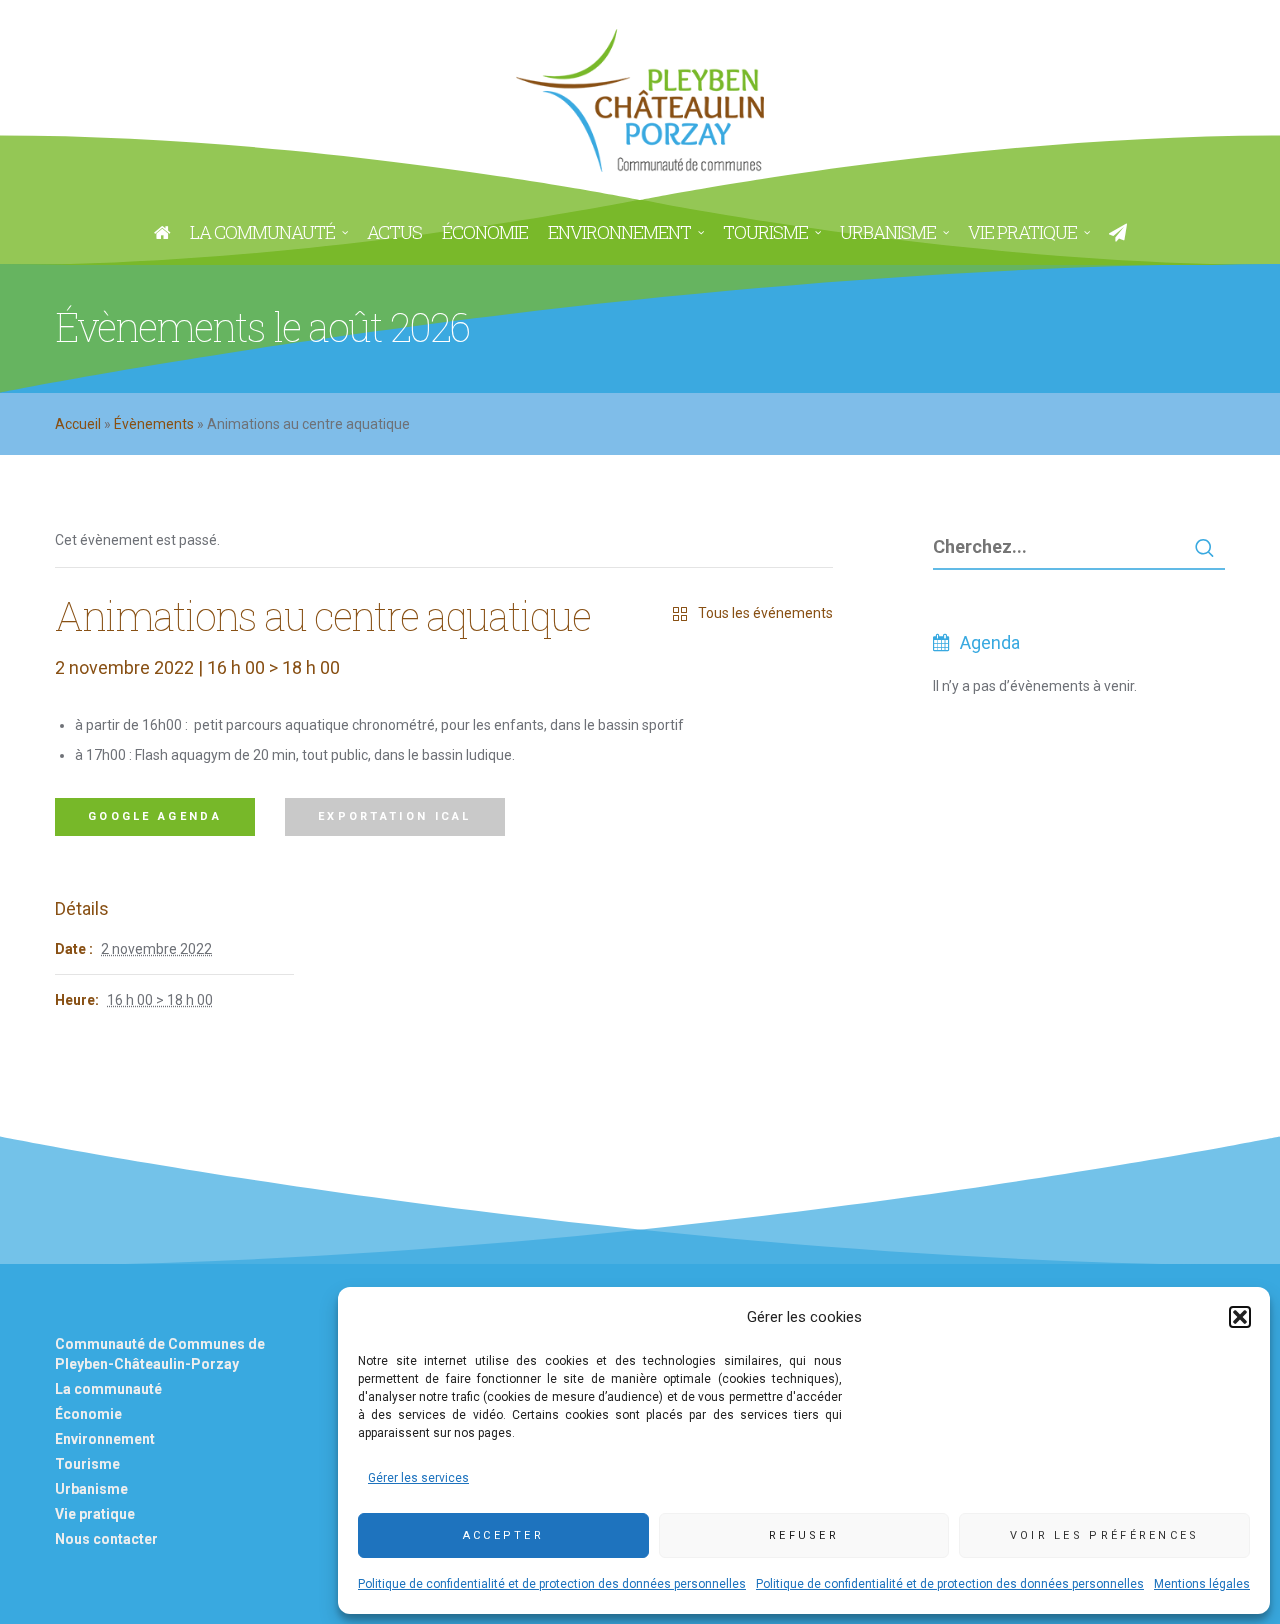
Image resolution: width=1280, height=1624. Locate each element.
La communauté (108, 1389)
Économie (88, 1414)
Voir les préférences (1105, 1535)
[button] (1240, 1317)
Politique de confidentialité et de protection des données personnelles (552, 1584)
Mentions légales (1202, 1584)
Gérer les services (418, 1478)
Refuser (804, 1535)
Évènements (154, 424)
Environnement (105, 1439)
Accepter (503, 1535)
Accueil (78, 424)
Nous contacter (106, 1539)
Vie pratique (95, 1514)
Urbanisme (91, 1489)
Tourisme (87, 1464)
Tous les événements (765, 613)
